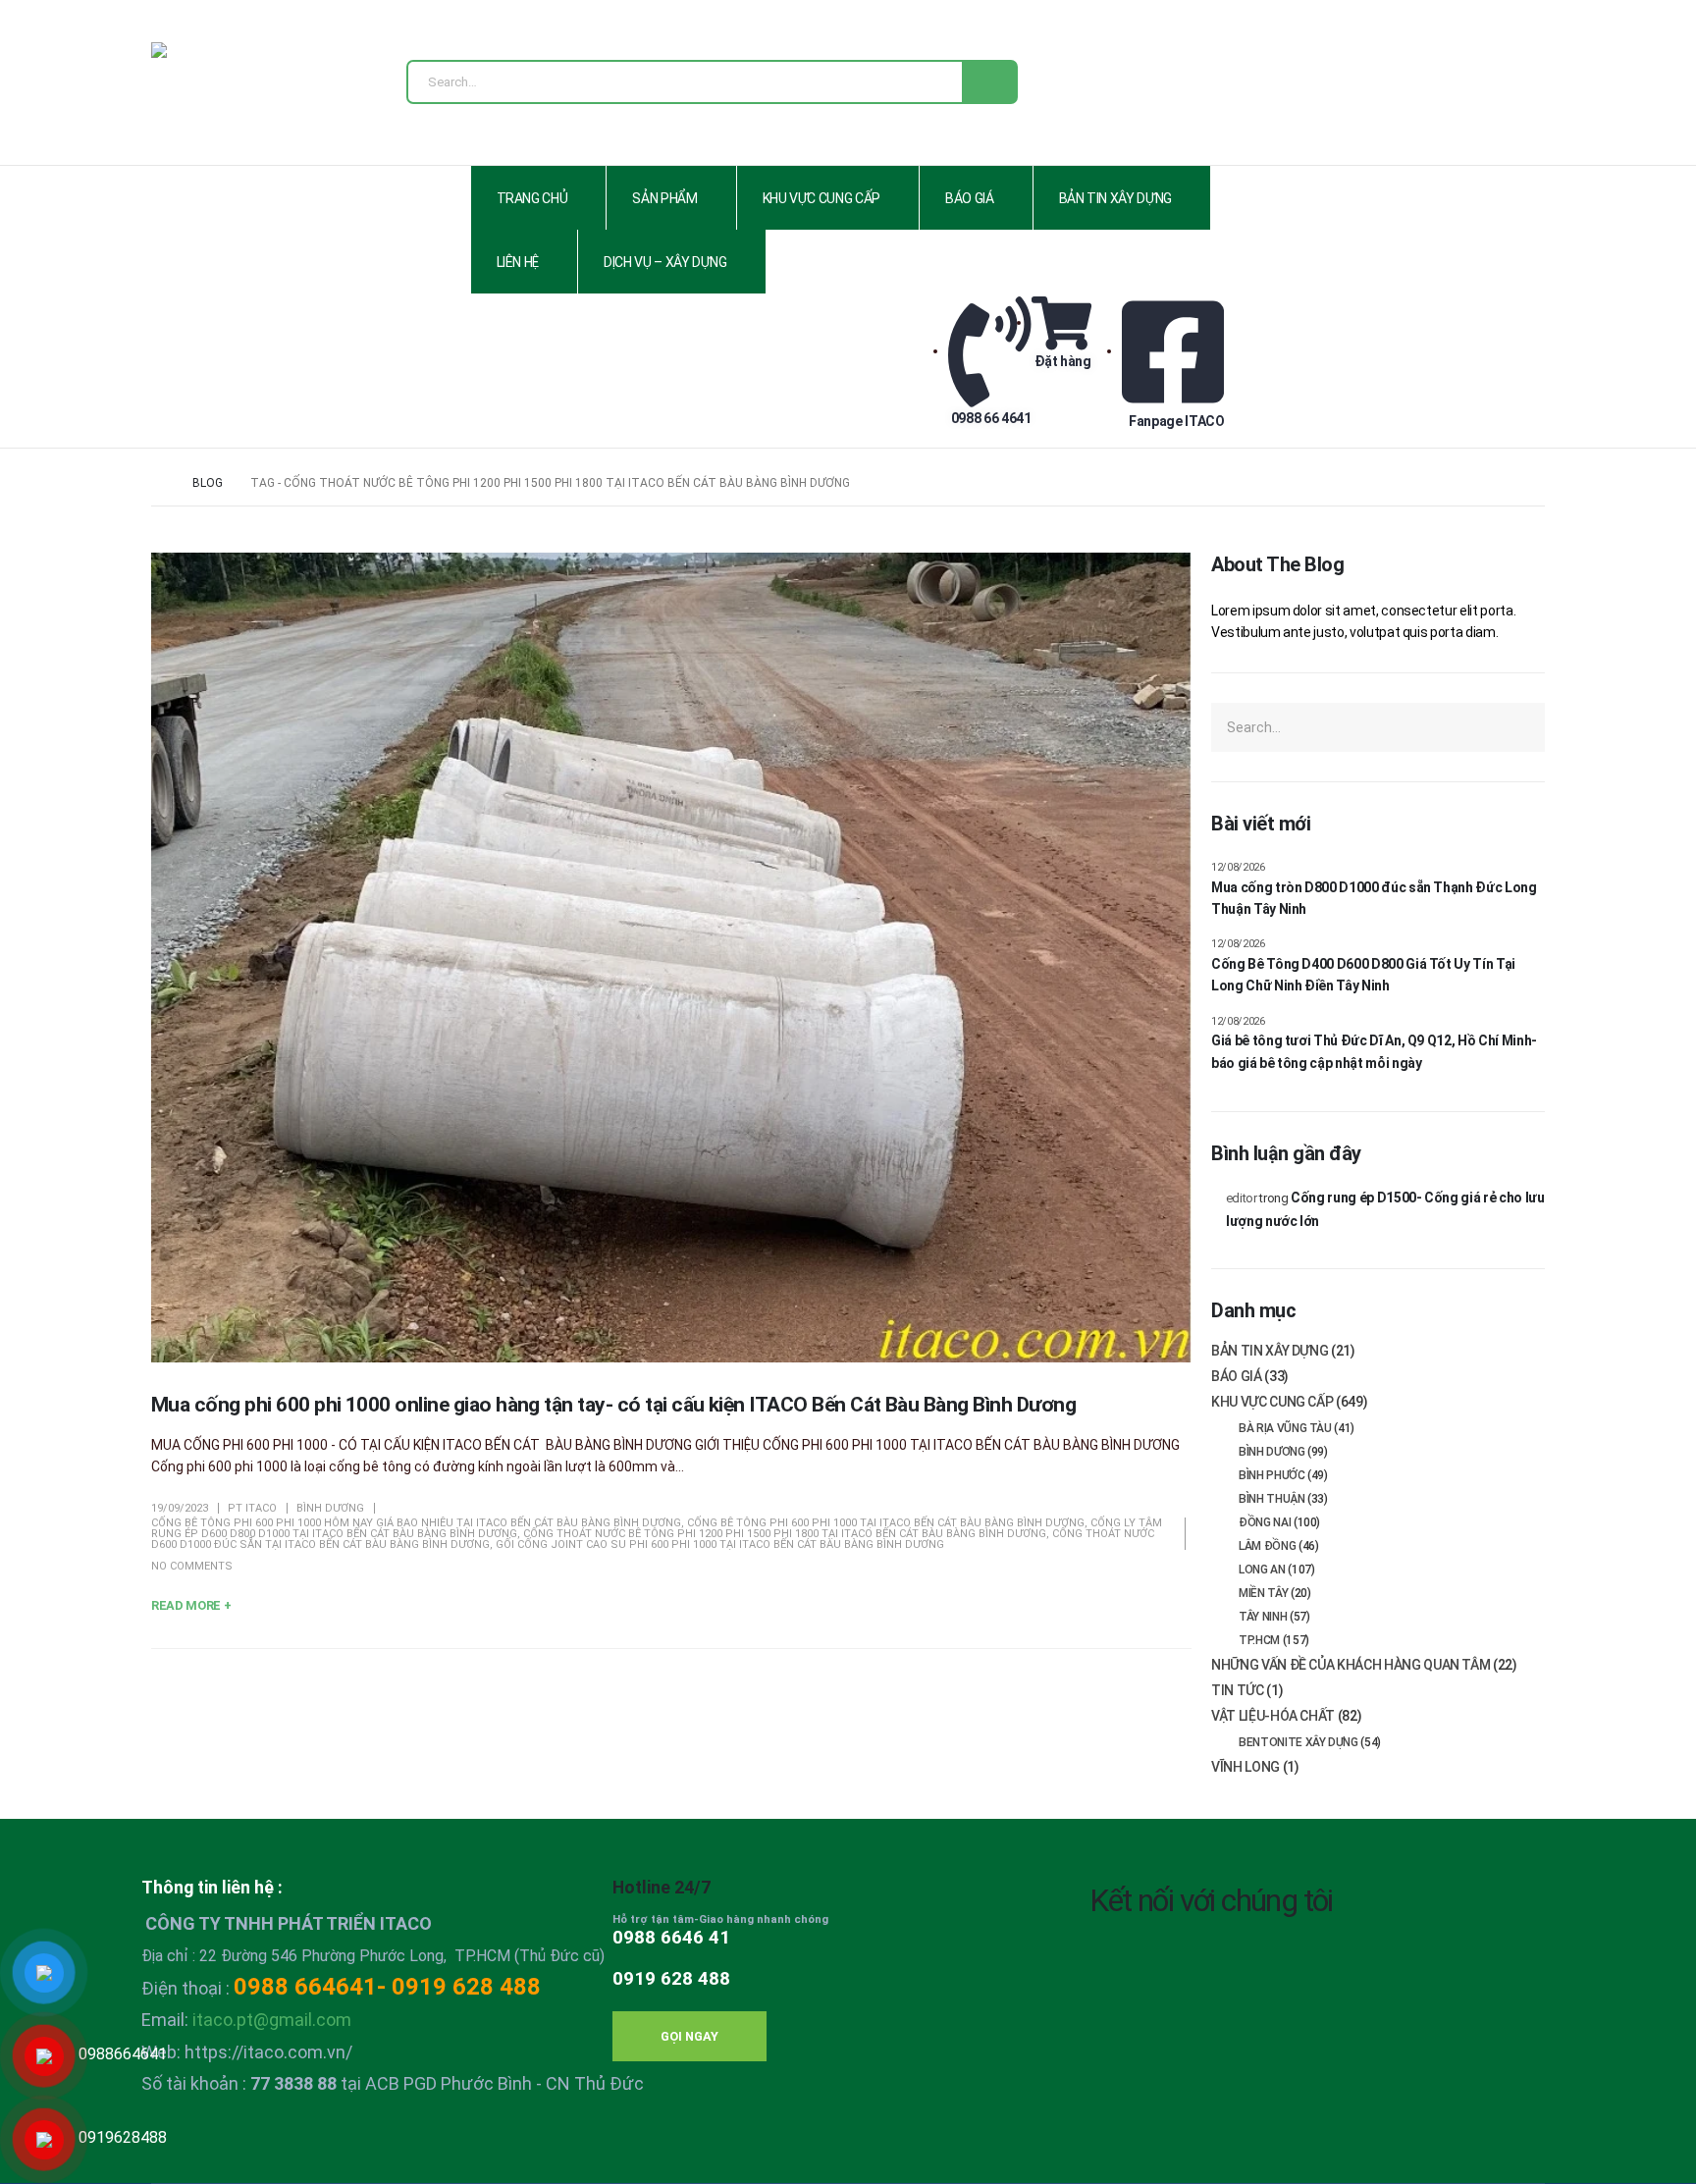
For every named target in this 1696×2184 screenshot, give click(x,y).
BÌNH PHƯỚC (1272, 1475)
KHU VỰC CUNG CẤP (821, 198)
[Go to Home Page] (158, 483)
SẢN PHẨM (664, 198)
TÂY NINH (1263, 1617)
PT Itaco (252, 1508)
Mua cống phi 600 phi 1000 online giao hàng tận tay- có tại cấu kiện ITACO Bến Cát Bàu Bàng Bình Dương (613, 1405)
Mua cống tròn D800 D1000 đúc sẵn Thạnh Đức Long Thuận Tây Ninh (1374, 898)
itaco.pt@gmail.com (272, 2020)
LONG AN (1262, 1570)
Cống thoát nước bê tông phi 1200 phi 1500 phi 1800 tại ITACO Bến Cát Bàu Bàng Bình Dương (785, 1534)
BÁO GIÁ (970, 198)
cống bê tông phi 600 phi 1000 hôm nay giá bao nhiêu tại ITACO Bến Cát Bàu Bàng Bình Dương (416, 1523)
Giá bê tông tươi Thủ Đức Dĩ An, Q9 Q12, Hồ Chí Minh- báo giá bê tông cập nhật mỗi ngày (1374, 1051)
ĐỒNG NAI (1265, 1522)
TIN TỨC (1238, 1690)
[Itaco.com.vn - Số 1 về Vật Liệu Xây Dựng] (215, 88)
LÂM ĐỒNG (1267, 1546)
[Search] (989, 82)
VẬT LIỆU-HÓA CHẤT (1273, 1716)
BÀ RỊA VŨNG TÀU (1285, 1428)
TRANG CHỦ (532, 198)
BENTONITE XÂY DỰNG (1298, 1742)
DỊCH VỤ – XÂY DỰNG (665, 262)
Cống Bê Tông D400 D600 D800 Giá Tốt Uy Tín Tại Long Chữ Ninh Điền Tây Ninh (1363, 975)
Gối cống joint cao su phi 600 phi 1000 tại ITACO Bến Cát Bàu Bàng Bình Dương (720, 1545)
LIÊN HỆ (518, 262)
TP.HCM (1259, 1640)
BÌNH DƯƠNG (330, 1508)
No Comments (192, 1566)
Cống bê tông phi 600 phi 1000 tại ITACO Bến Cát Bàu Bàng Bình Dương (886, 1523)
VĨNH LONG (1245, 1767)
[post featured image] (671, 958)
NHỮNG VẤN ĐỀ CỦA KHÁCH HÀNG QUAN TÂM (1351, 1665)
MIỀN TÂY (1263, 1593)
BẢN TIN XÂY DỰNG (1115, 198)
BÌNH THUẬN (1272, 1499)
